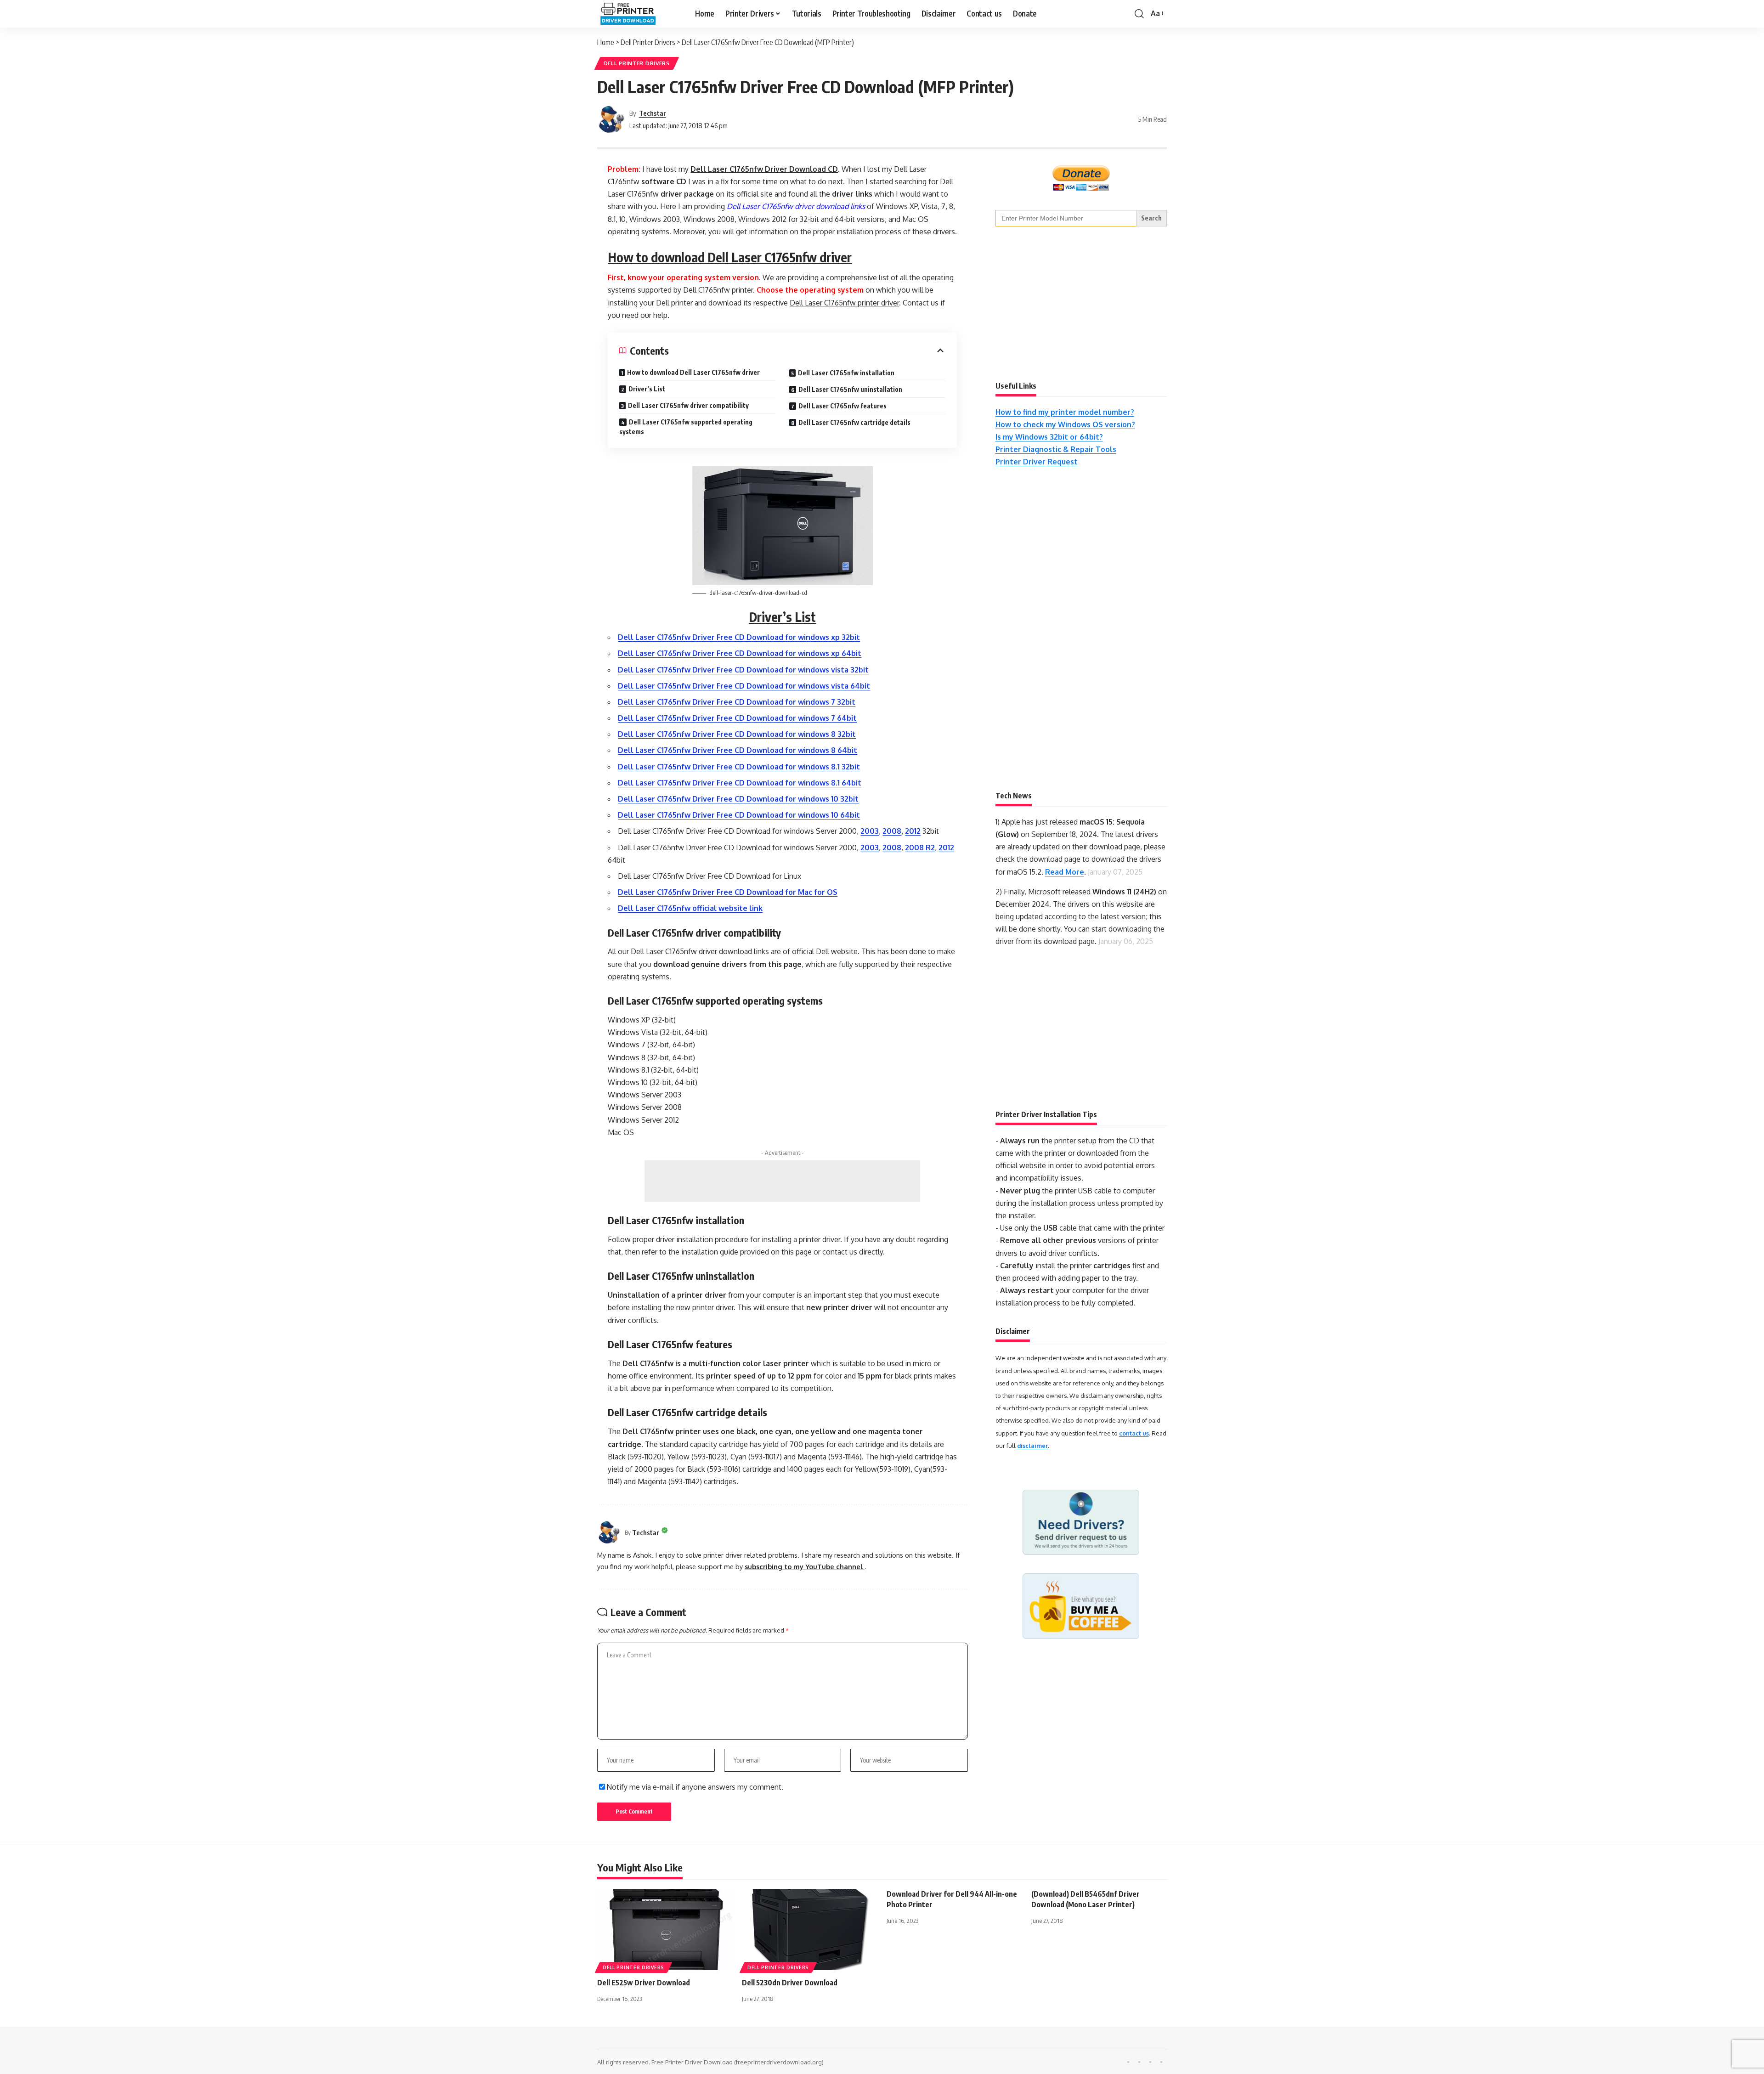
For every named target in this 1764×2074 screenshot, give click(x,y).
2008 (892, 831)
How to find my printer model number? (1065, 412)
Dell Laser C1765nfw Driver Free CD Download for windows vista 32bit (743, 670)
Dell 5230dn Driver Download (790, 1983)
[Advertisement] (782, 1181)
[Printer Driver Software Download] (639, 14)
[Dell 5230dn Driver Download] (810, 1930)
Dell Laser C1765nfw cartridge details (854, 422)
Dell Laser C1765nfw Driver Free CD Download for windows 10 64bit (739, 815)
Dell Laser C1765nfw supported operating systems (686, 427)
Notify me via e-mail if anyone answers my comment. (695, 1787)
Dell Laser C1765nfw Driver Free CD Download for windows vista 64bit (744, 686)
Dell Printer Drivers (637, 63)
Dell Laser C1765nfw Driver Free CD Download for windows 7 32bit (737, 702)
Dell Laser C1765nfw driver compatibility (688, 405)
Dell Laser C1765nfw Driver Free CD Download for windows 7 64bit (737, 718)
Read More (1065, 872)
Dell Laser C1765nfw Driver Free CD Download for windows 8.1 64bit (740, 783)
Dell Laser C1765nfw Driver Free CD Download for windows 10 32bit (738, 799)
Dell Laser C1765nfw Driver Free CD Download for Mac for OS (728, 892)
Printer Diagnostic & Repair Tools (1056, 449)
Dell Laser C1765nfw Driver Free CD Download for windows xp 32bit (739, 637)
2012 (913, 831)
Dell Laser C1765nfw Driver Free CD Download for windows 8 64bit (738, 750)
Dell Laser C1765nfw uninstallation (850, 389)
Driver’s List (647, 389)
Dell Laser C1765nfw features (842, 406)
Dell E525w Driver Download (644, 1983)
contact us (1134, 1433)
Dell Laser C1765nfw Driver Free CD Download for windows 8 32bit (737, 734)
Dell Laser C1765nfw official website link (690, 908)
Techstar (653, 113)
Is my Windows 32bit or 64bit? (1049, 437)
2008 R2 (920, 848)
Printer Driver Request (1037, 462)
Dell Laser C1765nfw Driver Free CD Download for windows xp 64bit (740, 653)
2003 (870, 831)
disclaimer (1032, 1446)
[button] (1139, 14)
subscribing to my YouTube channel (805, 1566)
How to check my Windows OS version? (1065, 424)
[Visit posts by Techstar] (611, 119)
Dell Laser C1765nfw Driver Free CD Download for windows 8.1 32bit (739, 767)
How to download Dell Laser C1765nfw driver (693, 372)
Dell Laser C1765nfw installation (846, 373)
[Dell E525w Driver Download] (665, 1930)
